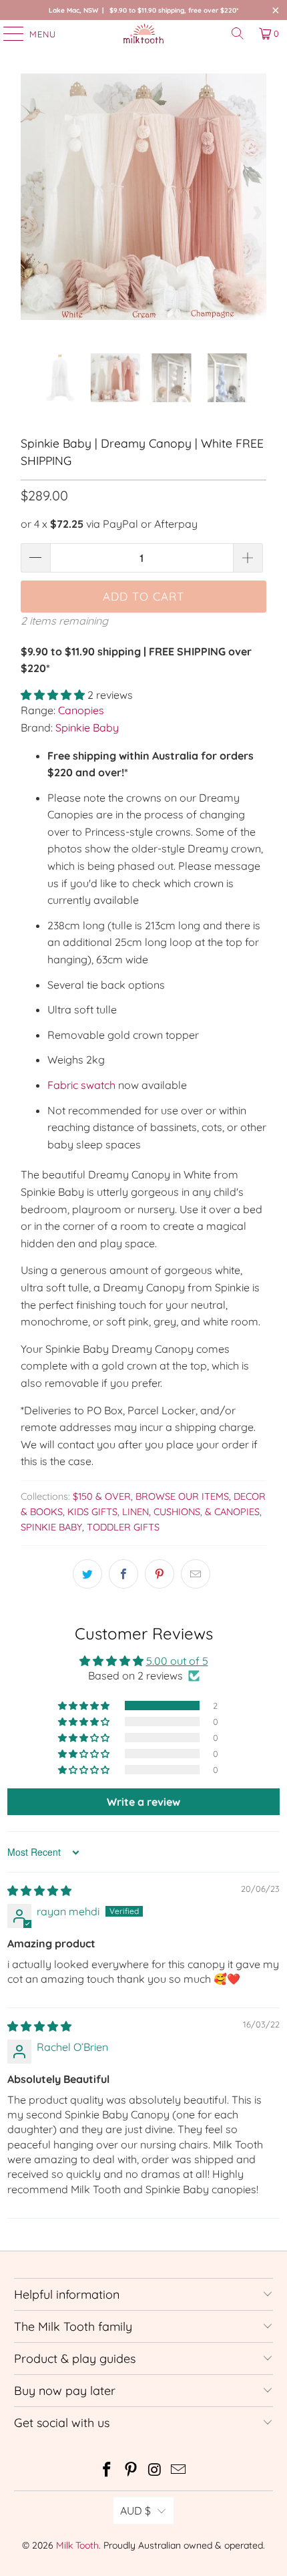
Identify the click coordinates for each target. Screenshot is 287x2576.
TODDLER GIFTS (123, 1527)
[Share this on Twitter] (87, 1574)
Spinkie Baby (87, 728)
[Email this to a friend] (196, 1574)
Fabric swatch (81, 1085)
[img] (39, 1891)
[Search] (238, 33)
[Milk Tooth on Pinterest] (131, 2471)
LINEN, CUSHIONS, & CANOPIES (191, 1512)
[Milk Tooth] (144, 33)
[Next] (256, 213)
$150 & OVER (102, 1496)
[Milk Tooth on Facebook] (107, 2471)
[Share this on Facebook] (123, 1574)
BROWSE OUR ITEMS (182, 1496)
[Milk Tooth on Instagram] (155, 2471)
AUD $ (135, 2511)
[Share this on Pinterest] (160, 1574)
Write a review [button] (143, 1802)
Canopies (81, 710)
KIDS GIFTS (92, 1512)
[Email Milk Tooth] (179, 2471)
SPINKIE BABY (51, 1527)
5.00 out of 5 (177, 1661)
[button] (53, 695)
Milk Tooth (77, 2545)
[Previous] (31, 213)
